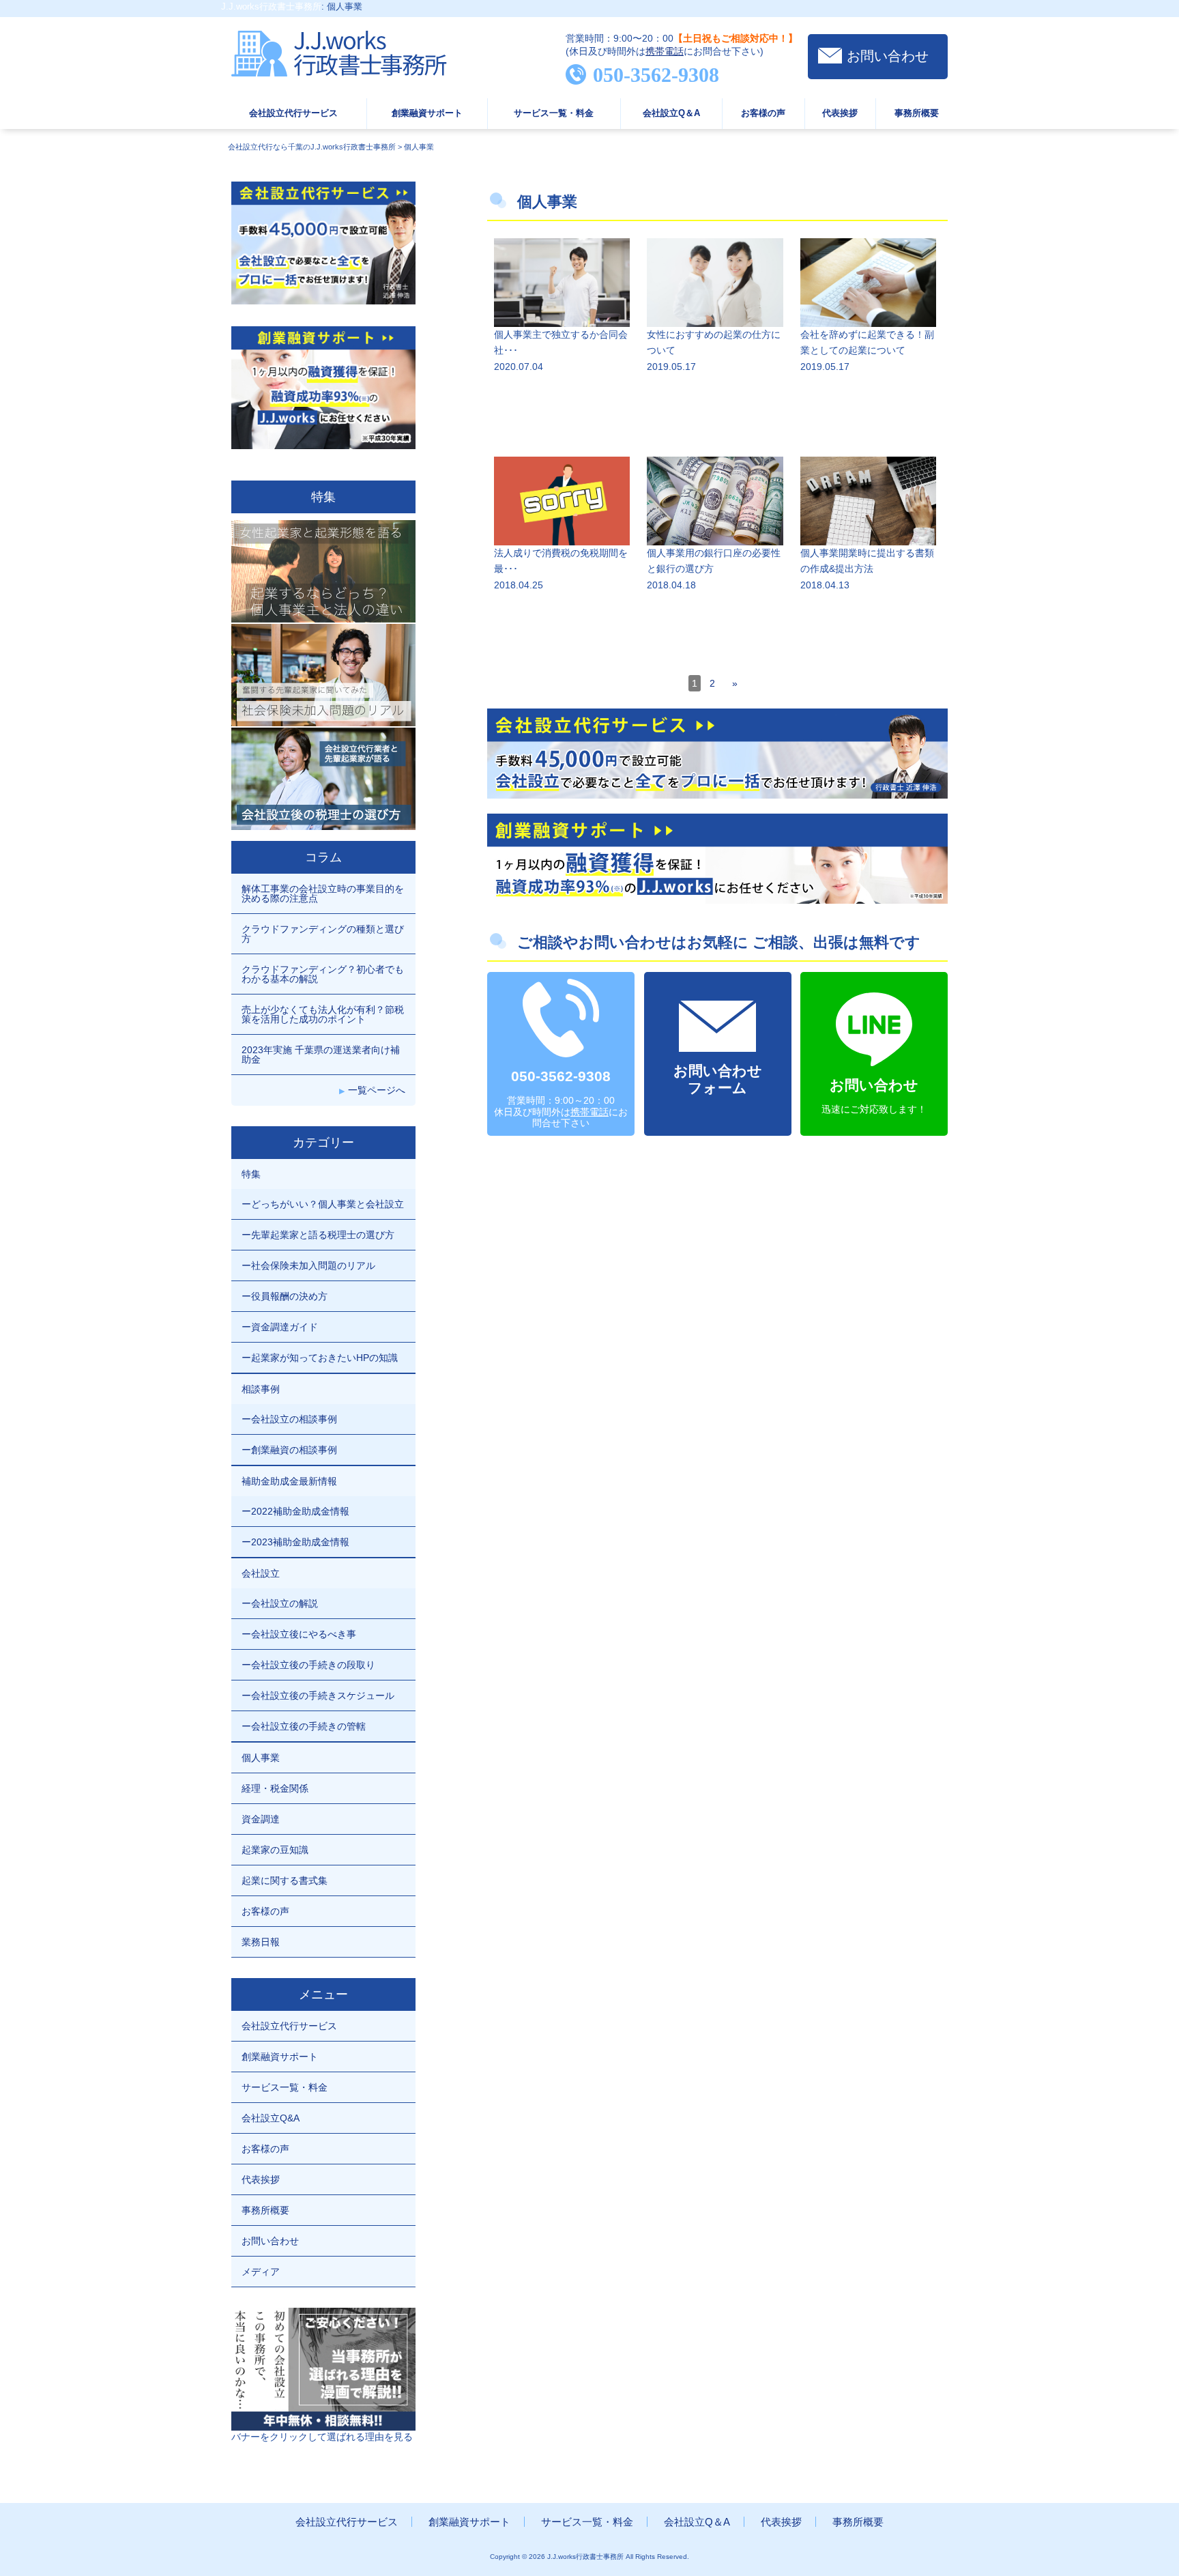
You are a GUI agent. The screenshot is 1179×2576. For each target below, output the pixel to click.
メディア (261, 2272)
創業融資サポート (427, 113)
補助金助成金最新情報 (289, 1481)
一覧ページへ (377, 1090)
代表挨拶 (840, 113)
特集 (251, 1174)
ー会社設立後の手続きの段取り (308, 1665)
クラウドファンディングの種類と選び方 (323, 934)
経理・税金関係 (275, 1788)
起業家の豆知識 (275, 1850)
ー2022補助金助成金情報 (295, 1511)
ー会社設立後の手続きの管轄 (304, 1726)
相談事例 (261, 1389)
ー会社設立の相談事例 (289, 1419)
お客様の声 (763, 113)
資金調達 (261, 1819)
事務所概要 (917, 113)
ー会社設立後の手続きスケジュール (318, 1695)
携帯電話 (665, 51)
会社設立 (261, 1573)
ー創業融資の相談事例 (289, 1450)
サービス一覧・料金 (554, 113)
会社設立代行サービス (293, 113)
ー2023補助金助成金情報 (295, 1542)
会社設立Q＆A (671, 113)
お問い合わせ (888, 56)
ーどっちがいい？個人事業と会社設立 (323, 1204)
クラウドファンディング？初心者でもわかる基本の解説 (323, 974)
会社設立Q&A (271, 2118)
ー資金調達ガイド (280, 1327)
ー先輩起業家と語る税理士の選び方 (318, 1235)
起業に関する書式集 (285, 1880)
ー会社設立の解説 (280, 1603)
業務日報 (261, 1942)
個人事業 (261, 1758)
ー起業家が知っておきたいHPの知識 (320, 1358)
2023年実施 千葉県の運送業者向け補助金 (321, 1055)
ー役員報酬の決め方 (285, 1296)
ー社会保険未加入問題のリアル (308, 1265)
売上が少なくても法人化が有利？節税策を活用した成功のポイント (323, 1014)
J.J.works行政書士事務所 (271, 6)
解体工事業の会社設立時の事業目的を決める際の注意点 (323, 893)
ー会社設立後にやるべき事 (299, 1634)
